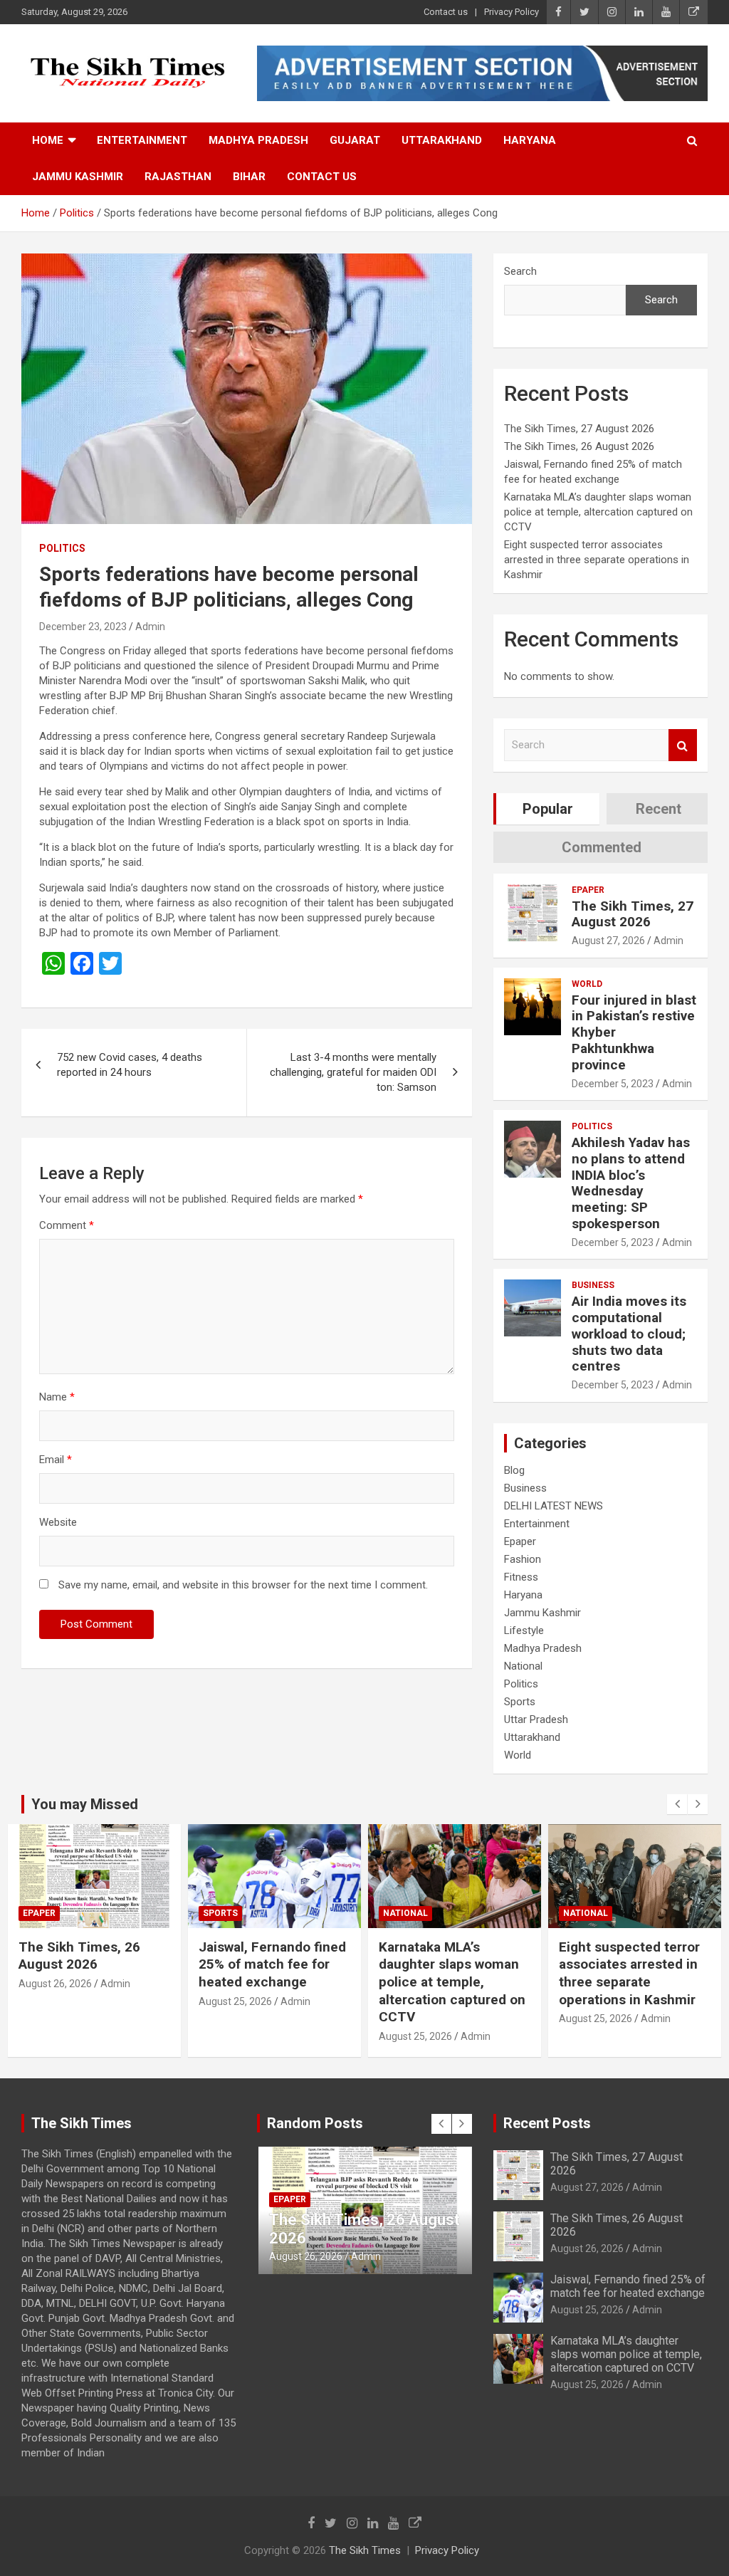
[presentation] (677, 1804)
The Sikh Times (365, 2550)
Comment (67, 1225)
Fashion (523, 1559)
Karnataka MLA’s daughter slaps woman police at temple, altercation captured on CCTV (598, 512)
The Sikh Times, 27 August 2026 (579, 429)
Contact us (446, 12)
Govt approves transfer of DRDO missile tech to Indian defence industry (633, 1964)
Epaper (588, 890)
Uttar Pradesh (536, 1719)
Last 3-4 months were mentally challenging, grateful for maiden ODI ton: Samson (353, 1072)
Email (56, 1460)
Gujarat (355, 140)
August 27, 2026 (608, 941)
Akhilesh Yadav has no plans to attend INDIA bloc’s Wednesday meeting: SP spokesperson (631, 1183)
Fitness (521, 1577)
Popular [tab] (548, 809)
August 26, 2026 (587, 2248)
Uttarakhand (442, 140)
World (587, 984)
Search (520, 271)
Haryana (530, 140)
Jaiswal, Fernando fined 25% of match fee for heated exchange (92, 1964)
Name (57, 1397)
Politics (62, 548)
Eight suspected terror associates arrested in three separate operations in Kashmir (597, 560)
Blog (514, 1470)
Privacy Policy (512, 12)
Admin (150, 627)
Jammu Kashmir (78, 177)
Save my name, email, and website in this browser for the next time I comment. (243, 1585)
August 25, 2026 (55, 2001)
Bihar (249, 177)
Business (593, 1285)
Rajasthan (178, 177)
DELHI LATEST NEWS (554, 1506)
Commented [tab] (602, 847)
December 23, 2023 (83, 627)
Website (58, 1522)
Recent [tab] (659, 809)
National (523, 1666)
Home (48, 140)
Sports (520, 1702)
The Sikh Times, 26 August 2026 (579, 446)
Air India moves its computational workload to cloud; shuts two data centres (629, 1334)
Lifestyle (524, 1630)
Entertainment (142, 140)
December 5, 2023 (613, 1084)
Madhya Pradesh (258, 140)
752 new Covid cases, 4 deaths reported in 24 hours (130, 1065)
